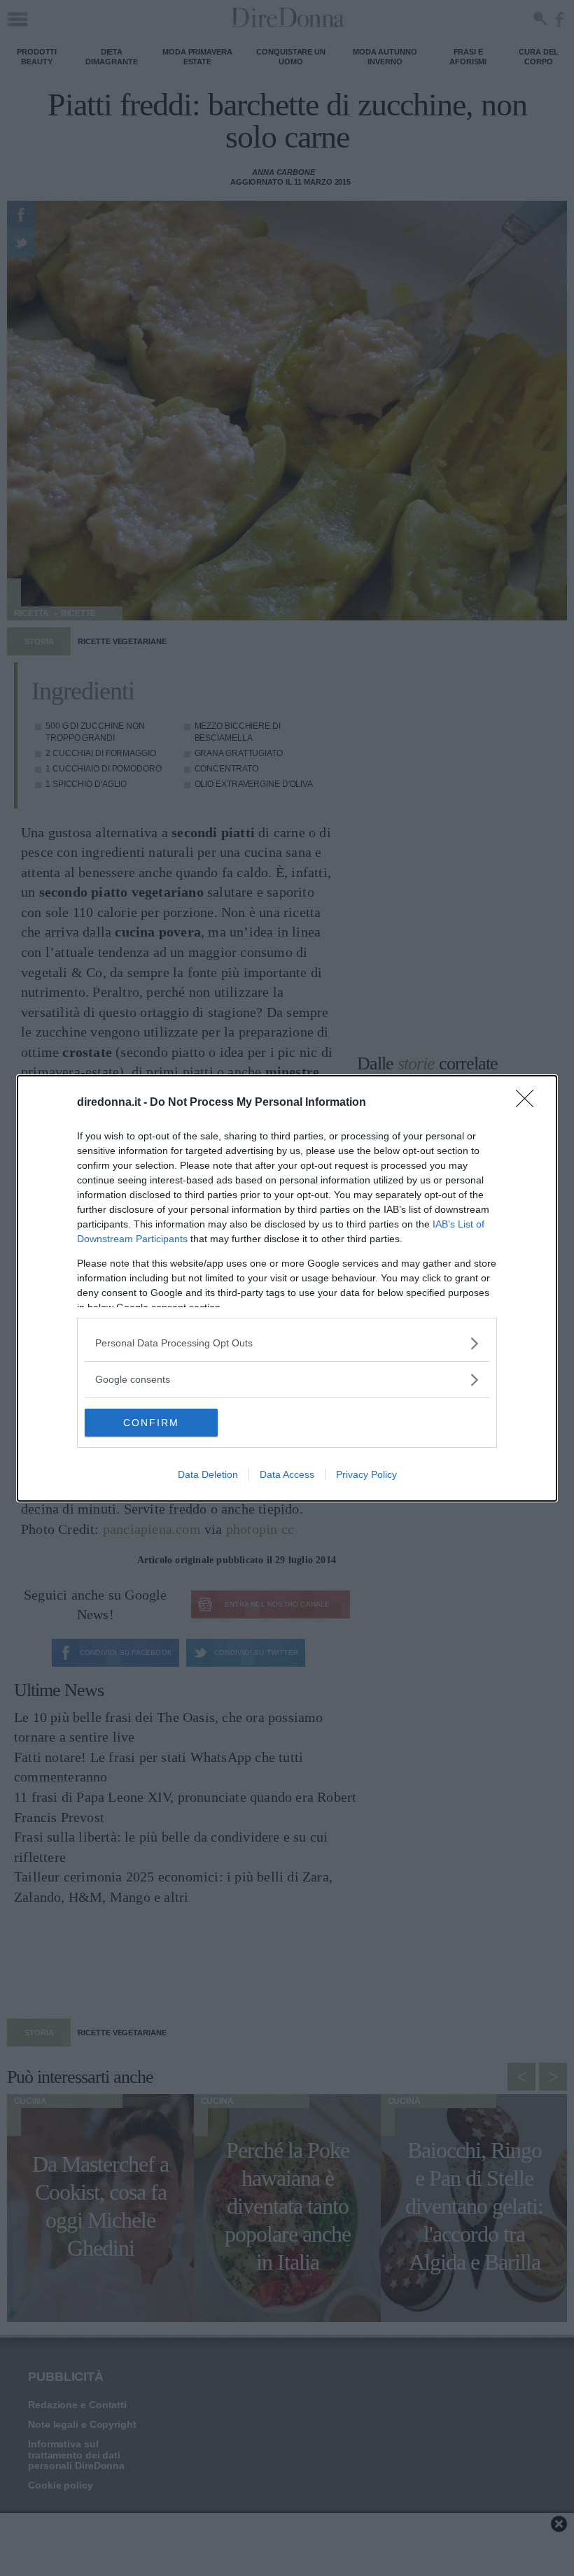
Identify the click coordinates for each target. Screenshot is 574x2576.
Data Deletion (208, 1474)
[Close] (529, 1103)
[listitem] (287, 1343)
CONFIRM (151, 1423)
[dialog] (287, 1288)
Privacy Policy (366, 1474)
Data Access (287, 1474)
